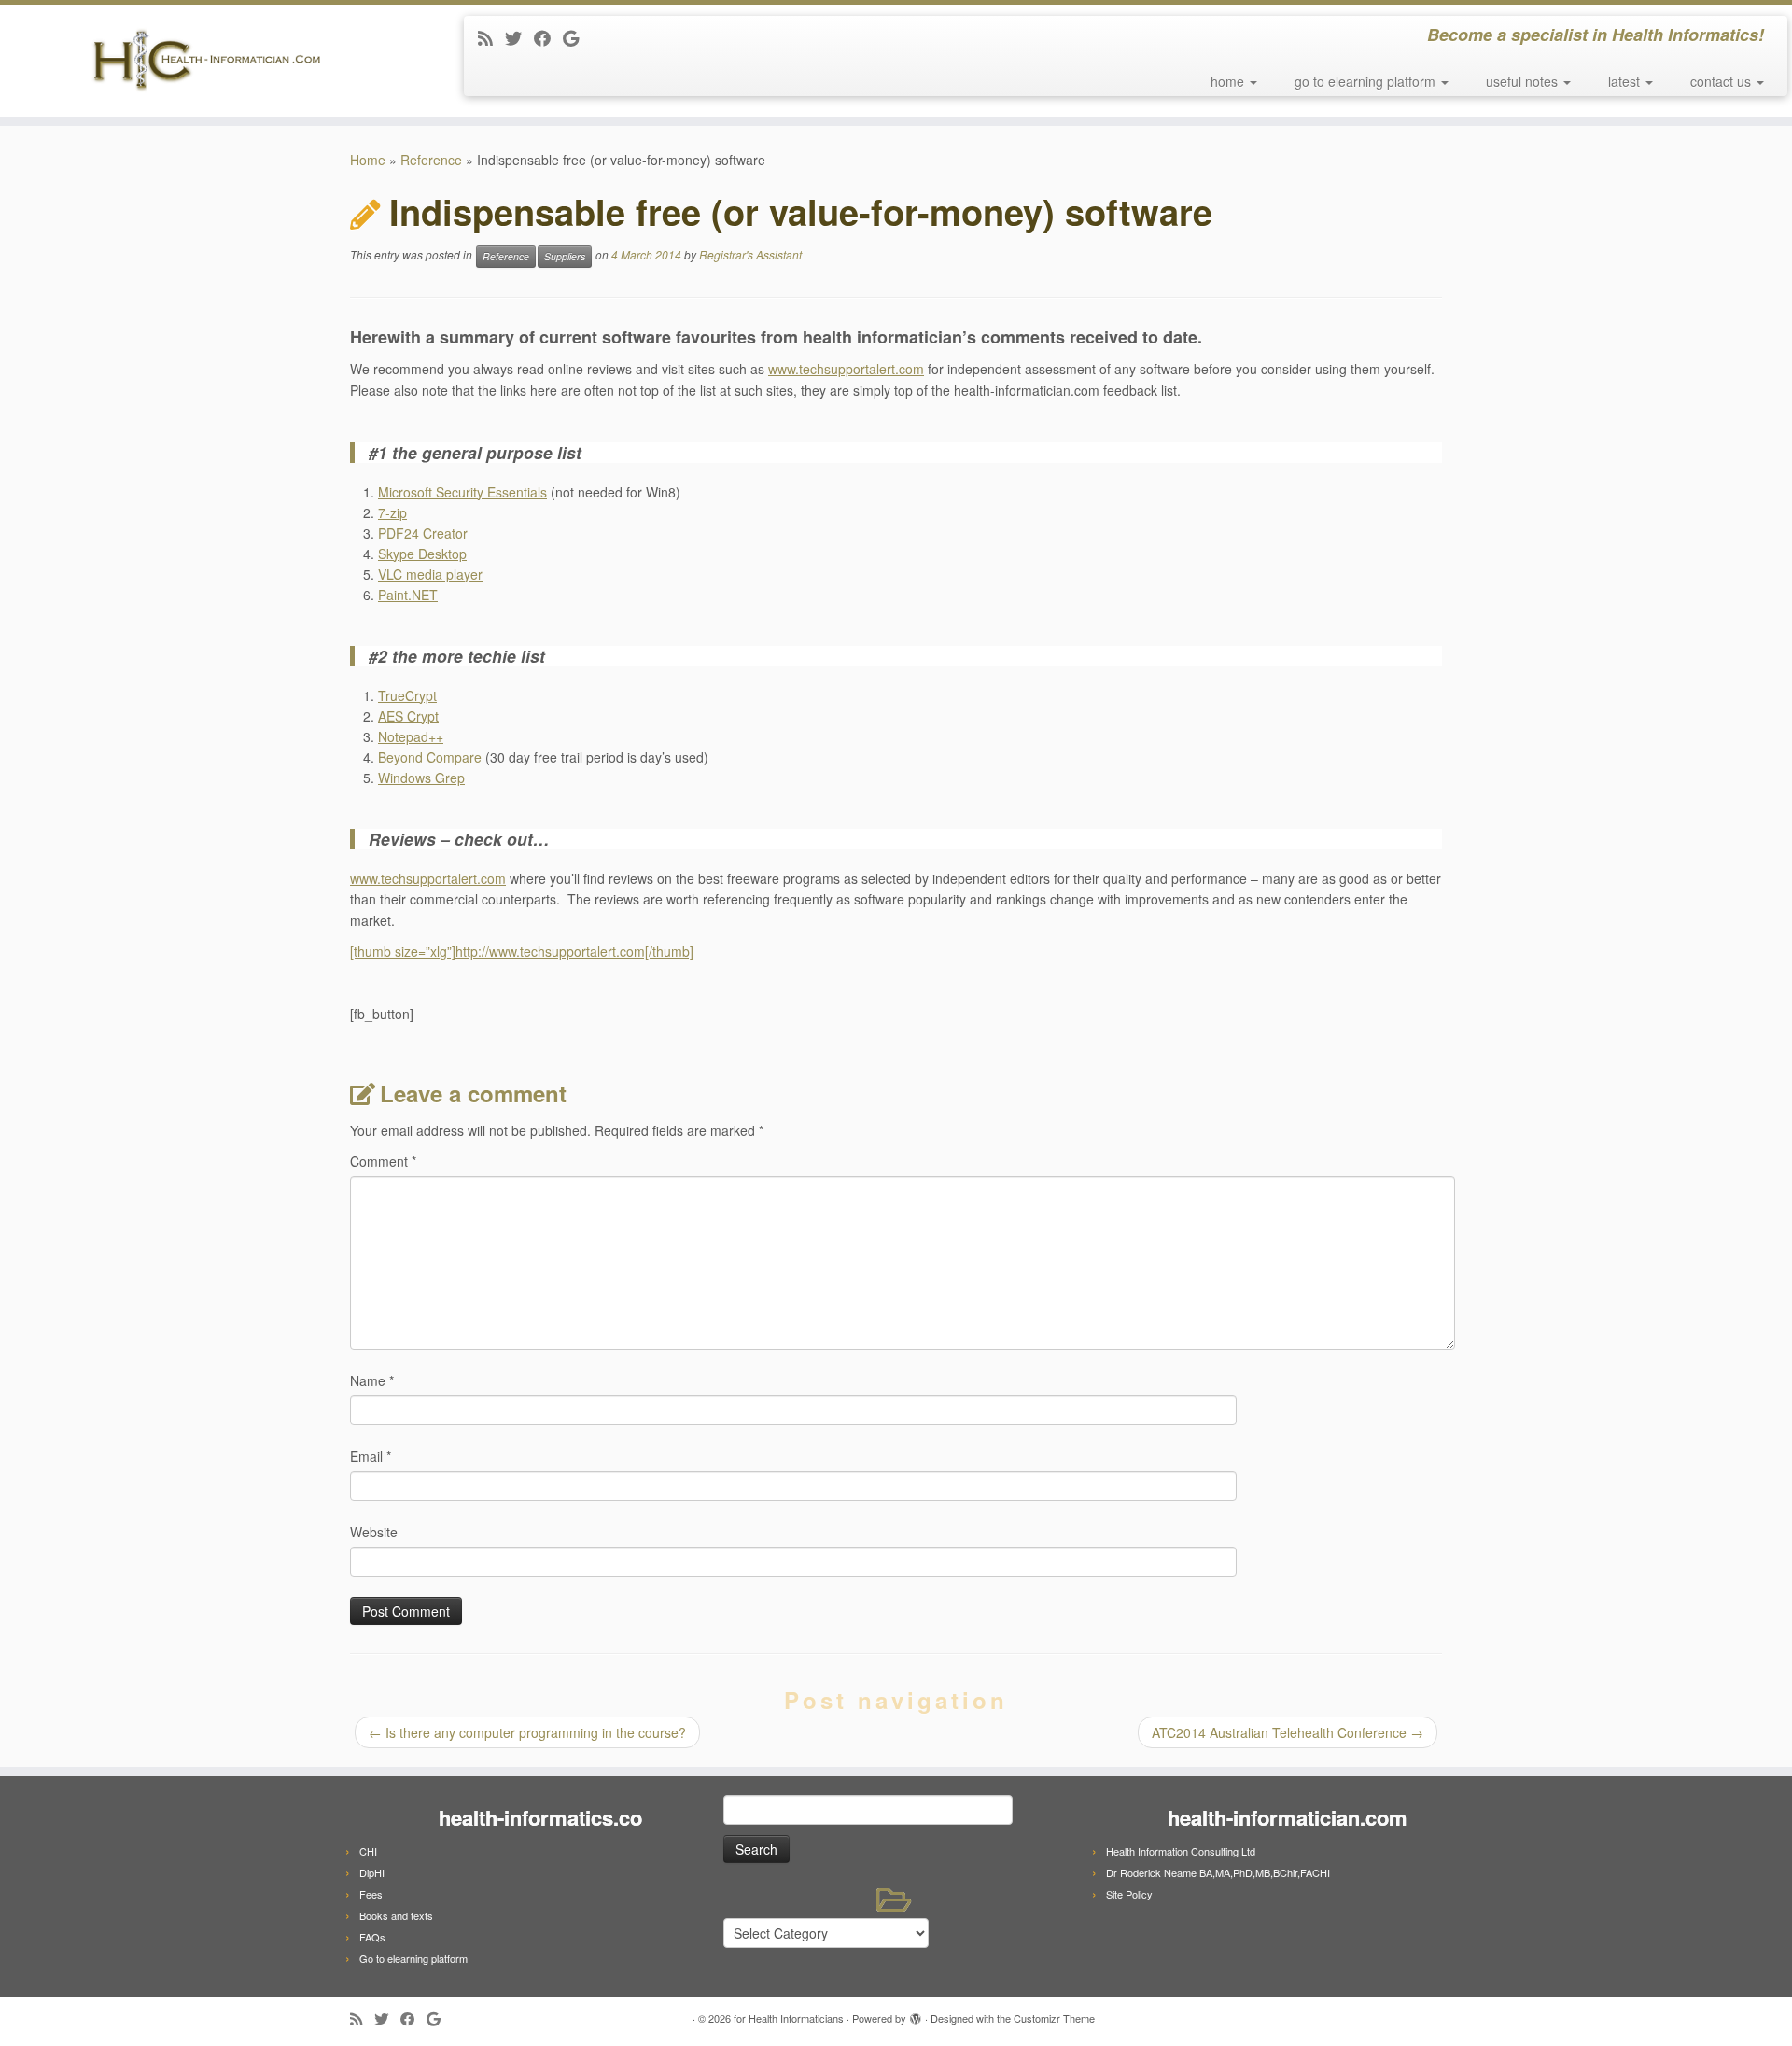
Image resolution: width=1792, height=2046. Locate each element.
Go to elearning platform (413, 1958)
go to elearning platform (1367, 81)
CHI (368, 1851)
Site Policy (1129, 1894)
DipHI (372, 1872)
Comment (383, 1161)
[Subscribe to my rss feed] (491, 37)
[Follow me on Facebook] (548, 37)
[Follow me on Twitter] (519, 37)
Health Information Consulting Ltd (1181, 1851)
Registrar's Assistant (750, 255)
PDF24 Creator (423, 533)
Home (368, 160)
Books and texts (396, 1915)
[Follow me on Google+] (577, 37)
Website (374, 1532)
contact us (1722, 81)
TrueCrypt (407, 695)
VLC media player (430, 574)
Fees (371, 1894)
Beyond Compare (430, 757)
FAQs (372, 1937)
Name (372, 1380)
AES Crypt (408, 716)
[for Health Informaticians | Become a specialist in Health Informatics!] (207, 61)
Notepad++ (411, 736)
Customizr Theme (1054, 2018)
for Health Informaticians (789, 2018)
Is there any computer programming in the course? (527, 1732)
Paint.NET (408, 595)
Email (371, 1456)
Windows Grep (421, 778)
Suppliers (565, 256)
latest (1626, 81)
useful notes (1524, 81)
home (1229, 81)
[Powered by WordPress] (916, 2014)
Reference (431, 160)
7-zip (392, 512)
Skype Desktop (422, 554)
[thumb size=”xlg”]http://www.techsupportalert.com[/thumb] (522, 951)
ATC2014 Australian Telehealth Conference (1288, 1732)
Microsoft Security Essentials (462, 492)
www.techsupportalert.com (846, 369)
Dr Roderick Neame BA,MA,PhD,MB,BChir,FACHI (1218, 1872)
